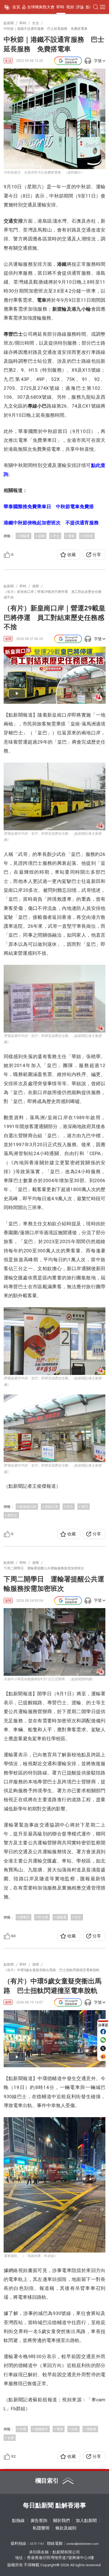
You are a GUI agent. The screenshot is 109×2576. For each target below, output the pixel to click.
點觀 (90, 7)
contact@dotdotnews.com (83, 2544)
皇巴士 (12, 1515)
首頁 (16, 7)
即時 (60, 7)
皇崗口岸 (51, 1507)
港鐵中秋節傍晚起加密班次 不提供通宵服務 (51, 523)
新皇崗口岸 (28, 1507)
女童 (11, 2438)
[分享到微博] (103, 2057)
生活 (8, 61)
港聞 (8, 639)
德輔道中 (41, 2429)
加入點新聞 (86, 2521)
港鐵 (41, 536)
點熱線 (18, 2521)
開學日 (25, 1917)
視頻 (70, 7)
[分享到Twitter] (103, 2048)
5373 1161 (37, 2544)
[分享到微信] (103, 2040)
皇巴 (85, 1507)
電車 (71, 536)
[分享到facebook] (103, 2032)
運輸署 (25, 536)
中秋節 (88, 536)
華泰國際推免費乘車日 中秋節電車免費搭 (49, 507)
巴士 (56, 536)
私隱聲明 (41, 2528)
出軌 (75, 2429)
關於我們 (61, 2521)
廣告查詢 (39, 2521)
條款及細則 (66, 2528)
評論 (80, 7)
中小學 (43, 1917)
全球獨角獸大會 (41, 7)
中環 (23, 2429)
